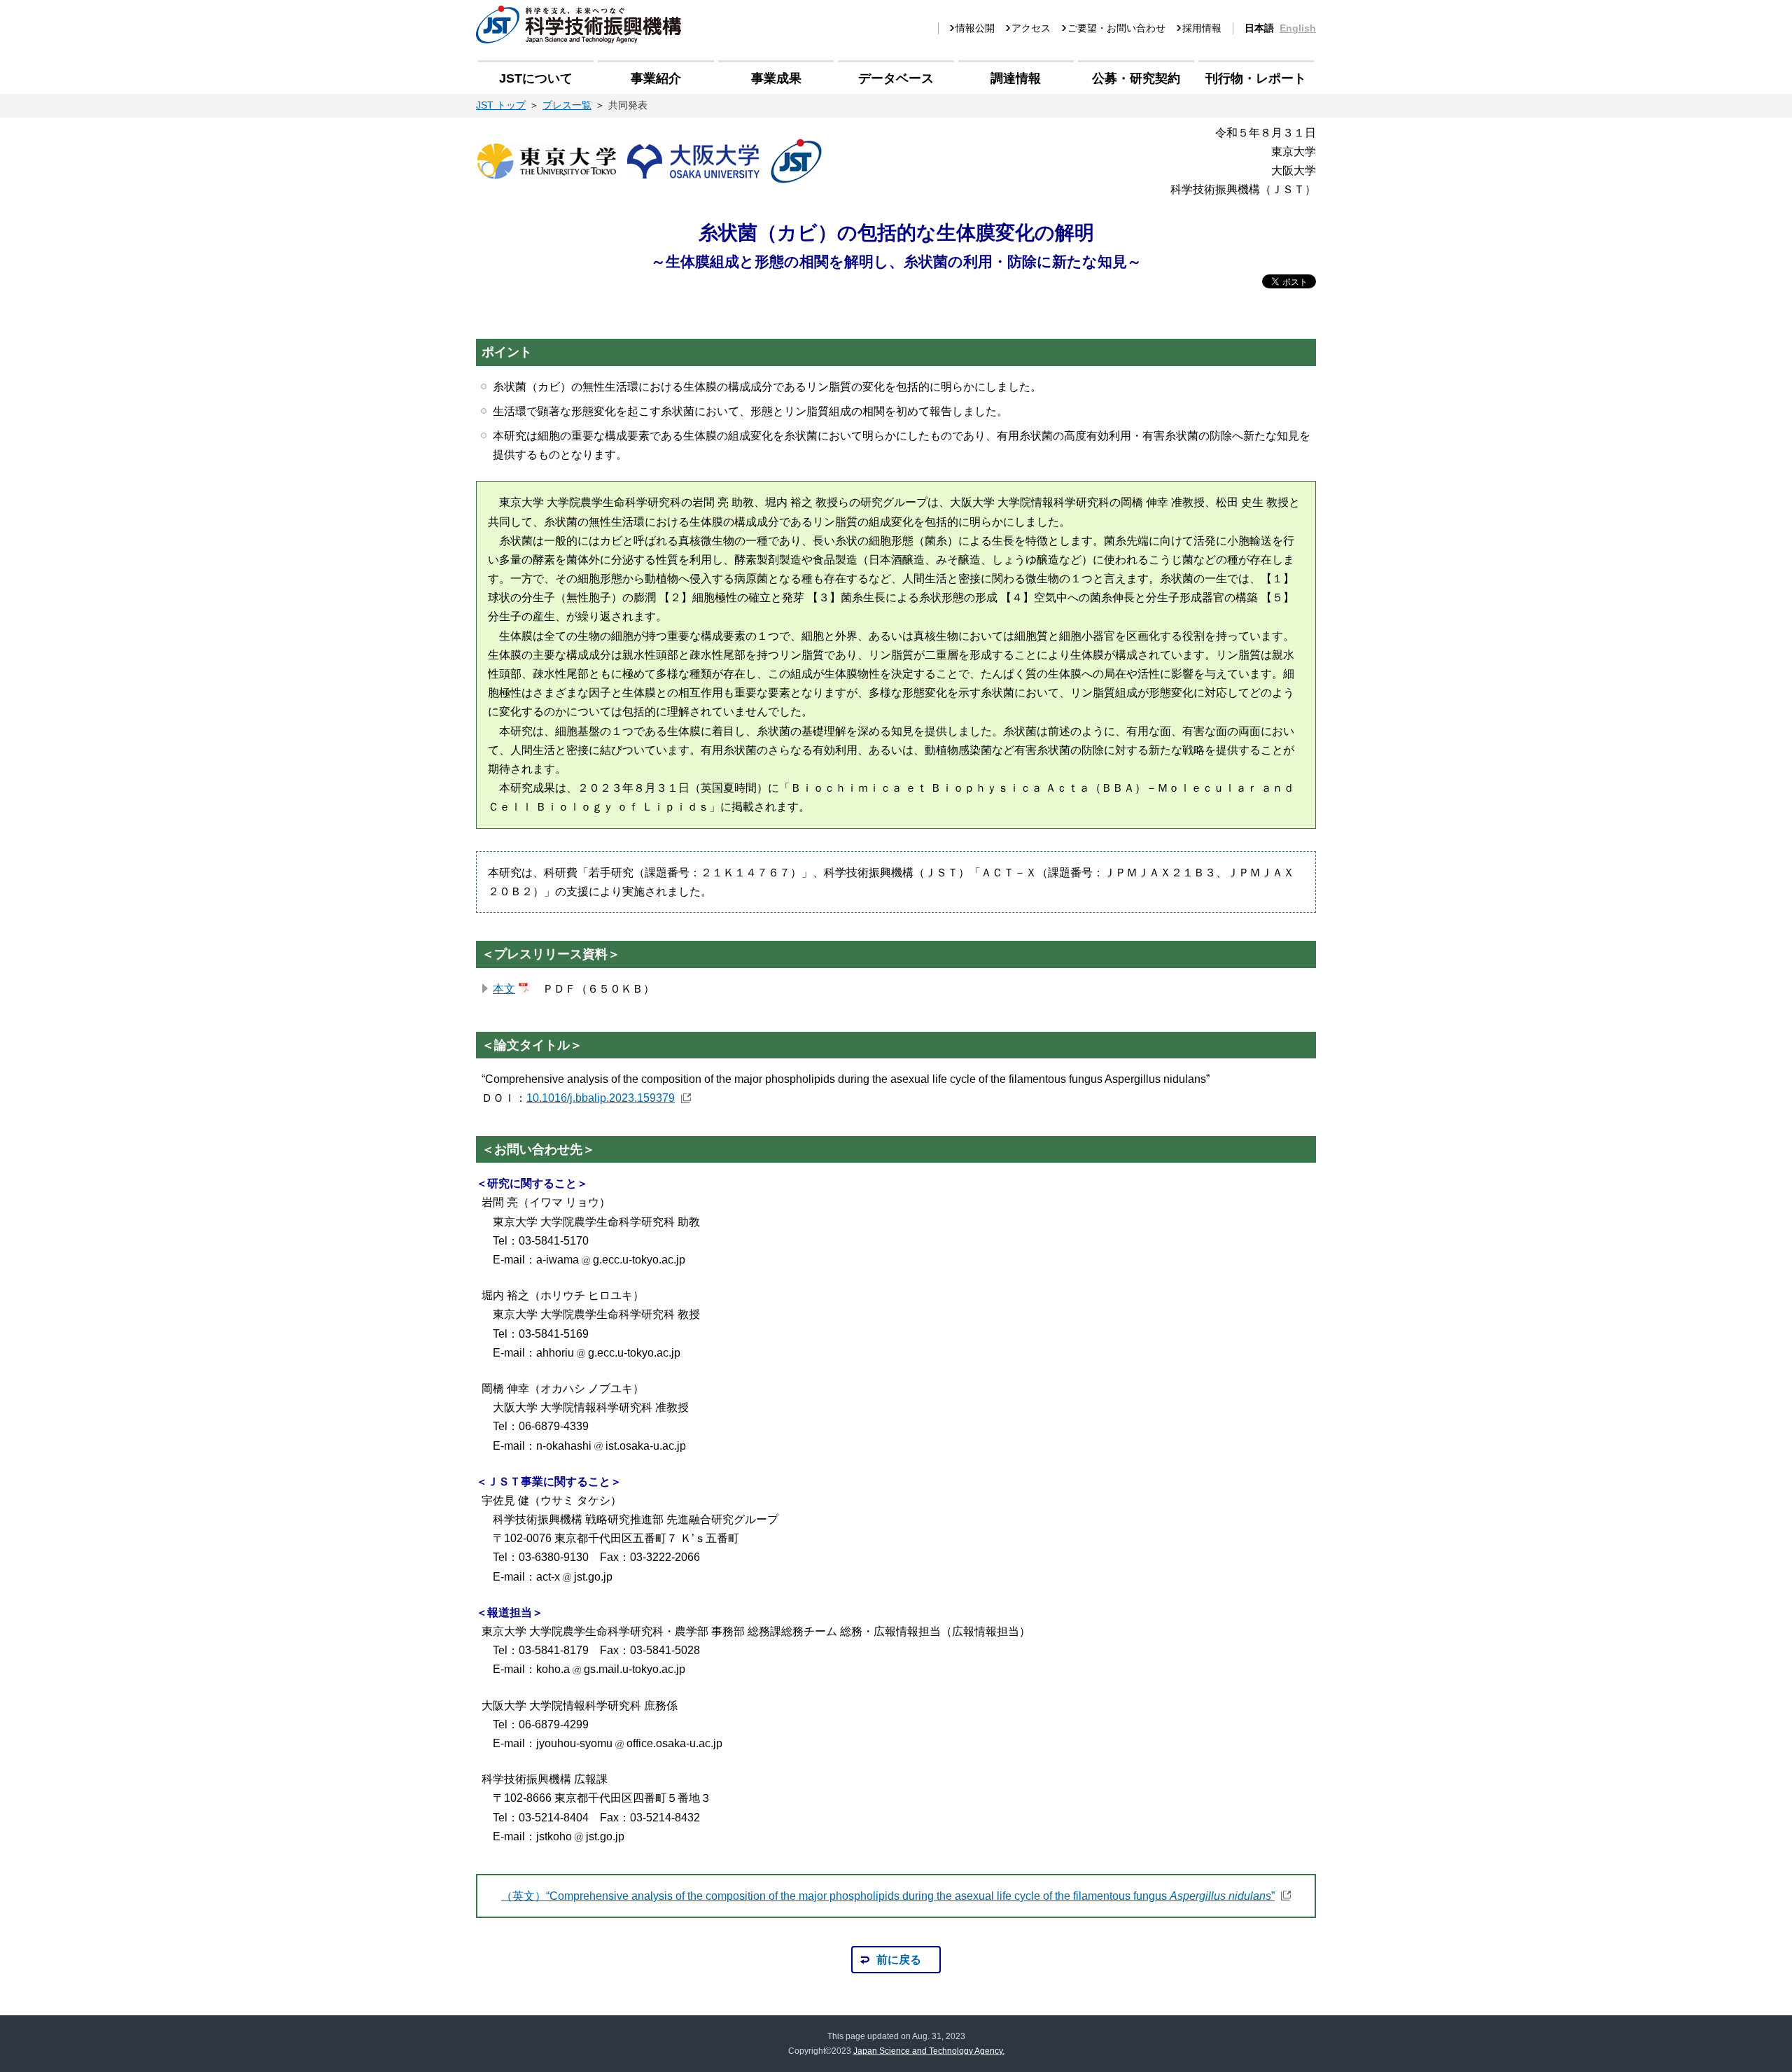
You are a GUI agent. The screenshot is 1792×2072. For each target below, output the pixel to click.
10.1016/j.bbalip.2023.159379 (601, 1098)
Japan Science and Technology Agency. (929, 2051)
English (1298, 28)
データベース (896, 78)
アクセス (1031, 28)
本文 (504, 989)
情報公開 (975, 28)
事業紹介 (656, 78)
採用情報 (1202, 28)
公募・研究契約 (1136, 78)
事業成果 (776, 78)
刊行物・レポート (1256, 78)
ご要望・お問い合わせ (1116, 28)
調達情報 (1016, 78)
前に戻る (899, 1960)
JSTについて (536, 78)
